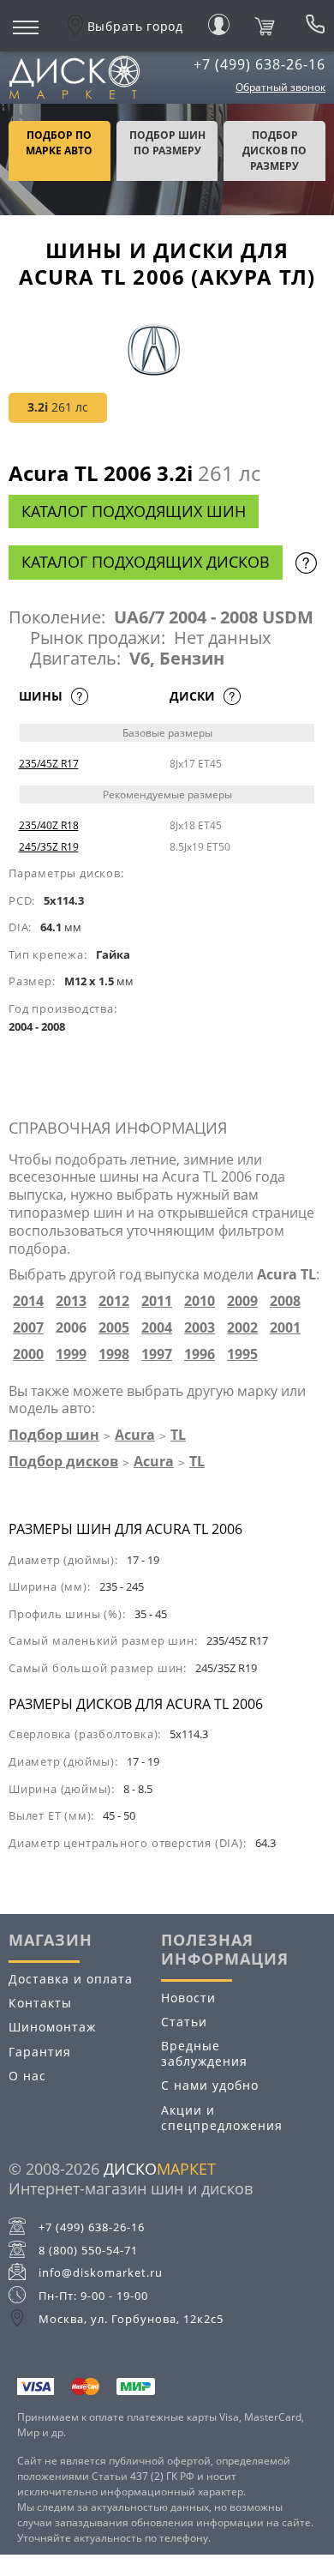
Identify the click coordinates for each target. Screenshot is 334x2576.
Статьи (184, 2022)
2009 (242, 1301)
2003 (200, 1328)
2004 (157, 1328)
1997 (157, 1354)
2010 (200, 1301)
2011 (157, 1301)
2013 (71, 1301)
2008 (285, 1301)
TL (178, 1435)
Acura (135, 1435)
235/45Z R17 (49, 764)
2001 (285, 1328)
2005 (114, 1328)
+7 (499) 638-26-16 (259, 64)
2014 (28, 1301)
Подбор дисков (63, 1461)
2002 (242, 1328)
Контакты (40, 2003)
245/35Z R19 (49, 847)
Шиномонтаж (52, 2027)
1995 (242, 1354)
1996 (200, 1354)
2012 (114, 1301)
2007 (28, 1328)
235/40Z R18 (49, 825)
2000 (28, 1354)
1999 (71, 1354)
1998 (114, 1354)
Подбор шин (54, 1435)
